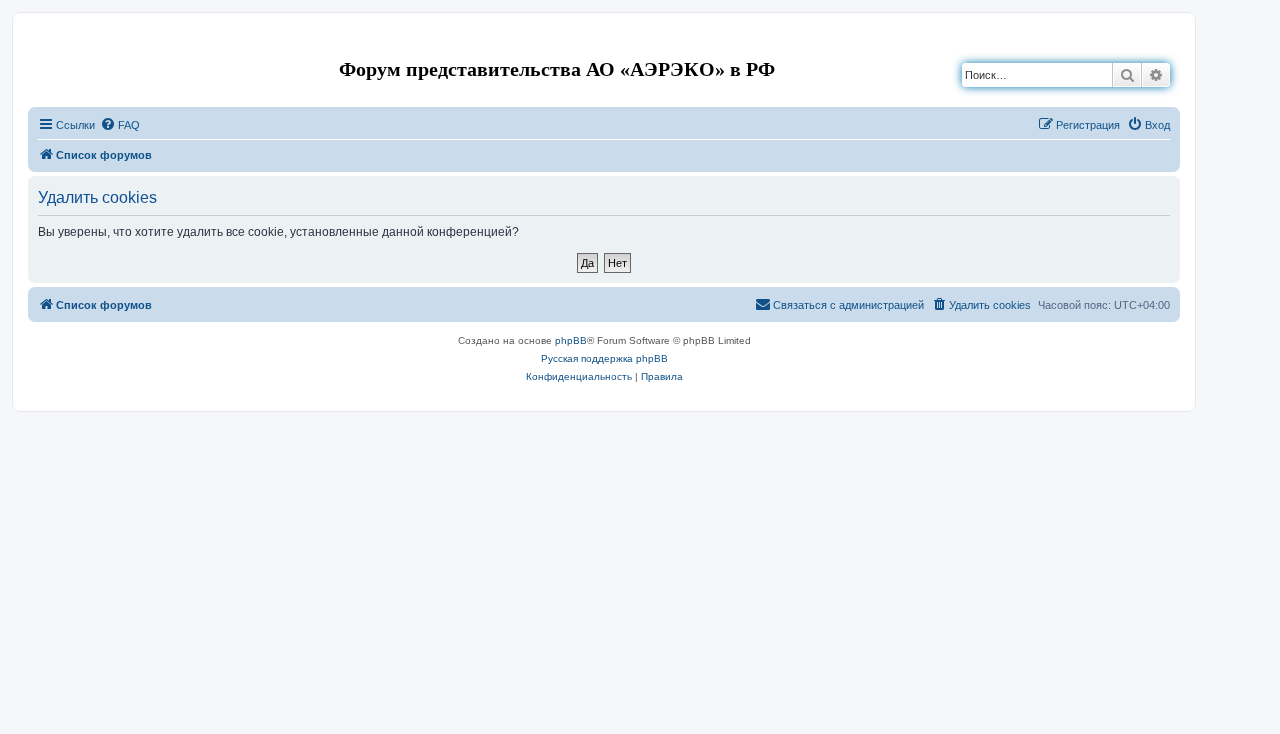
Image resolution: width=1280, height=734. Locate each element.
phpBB (571, 340)
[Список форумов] (44, 43)
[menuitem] (120, 125)
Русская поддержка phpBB (604, 358)
